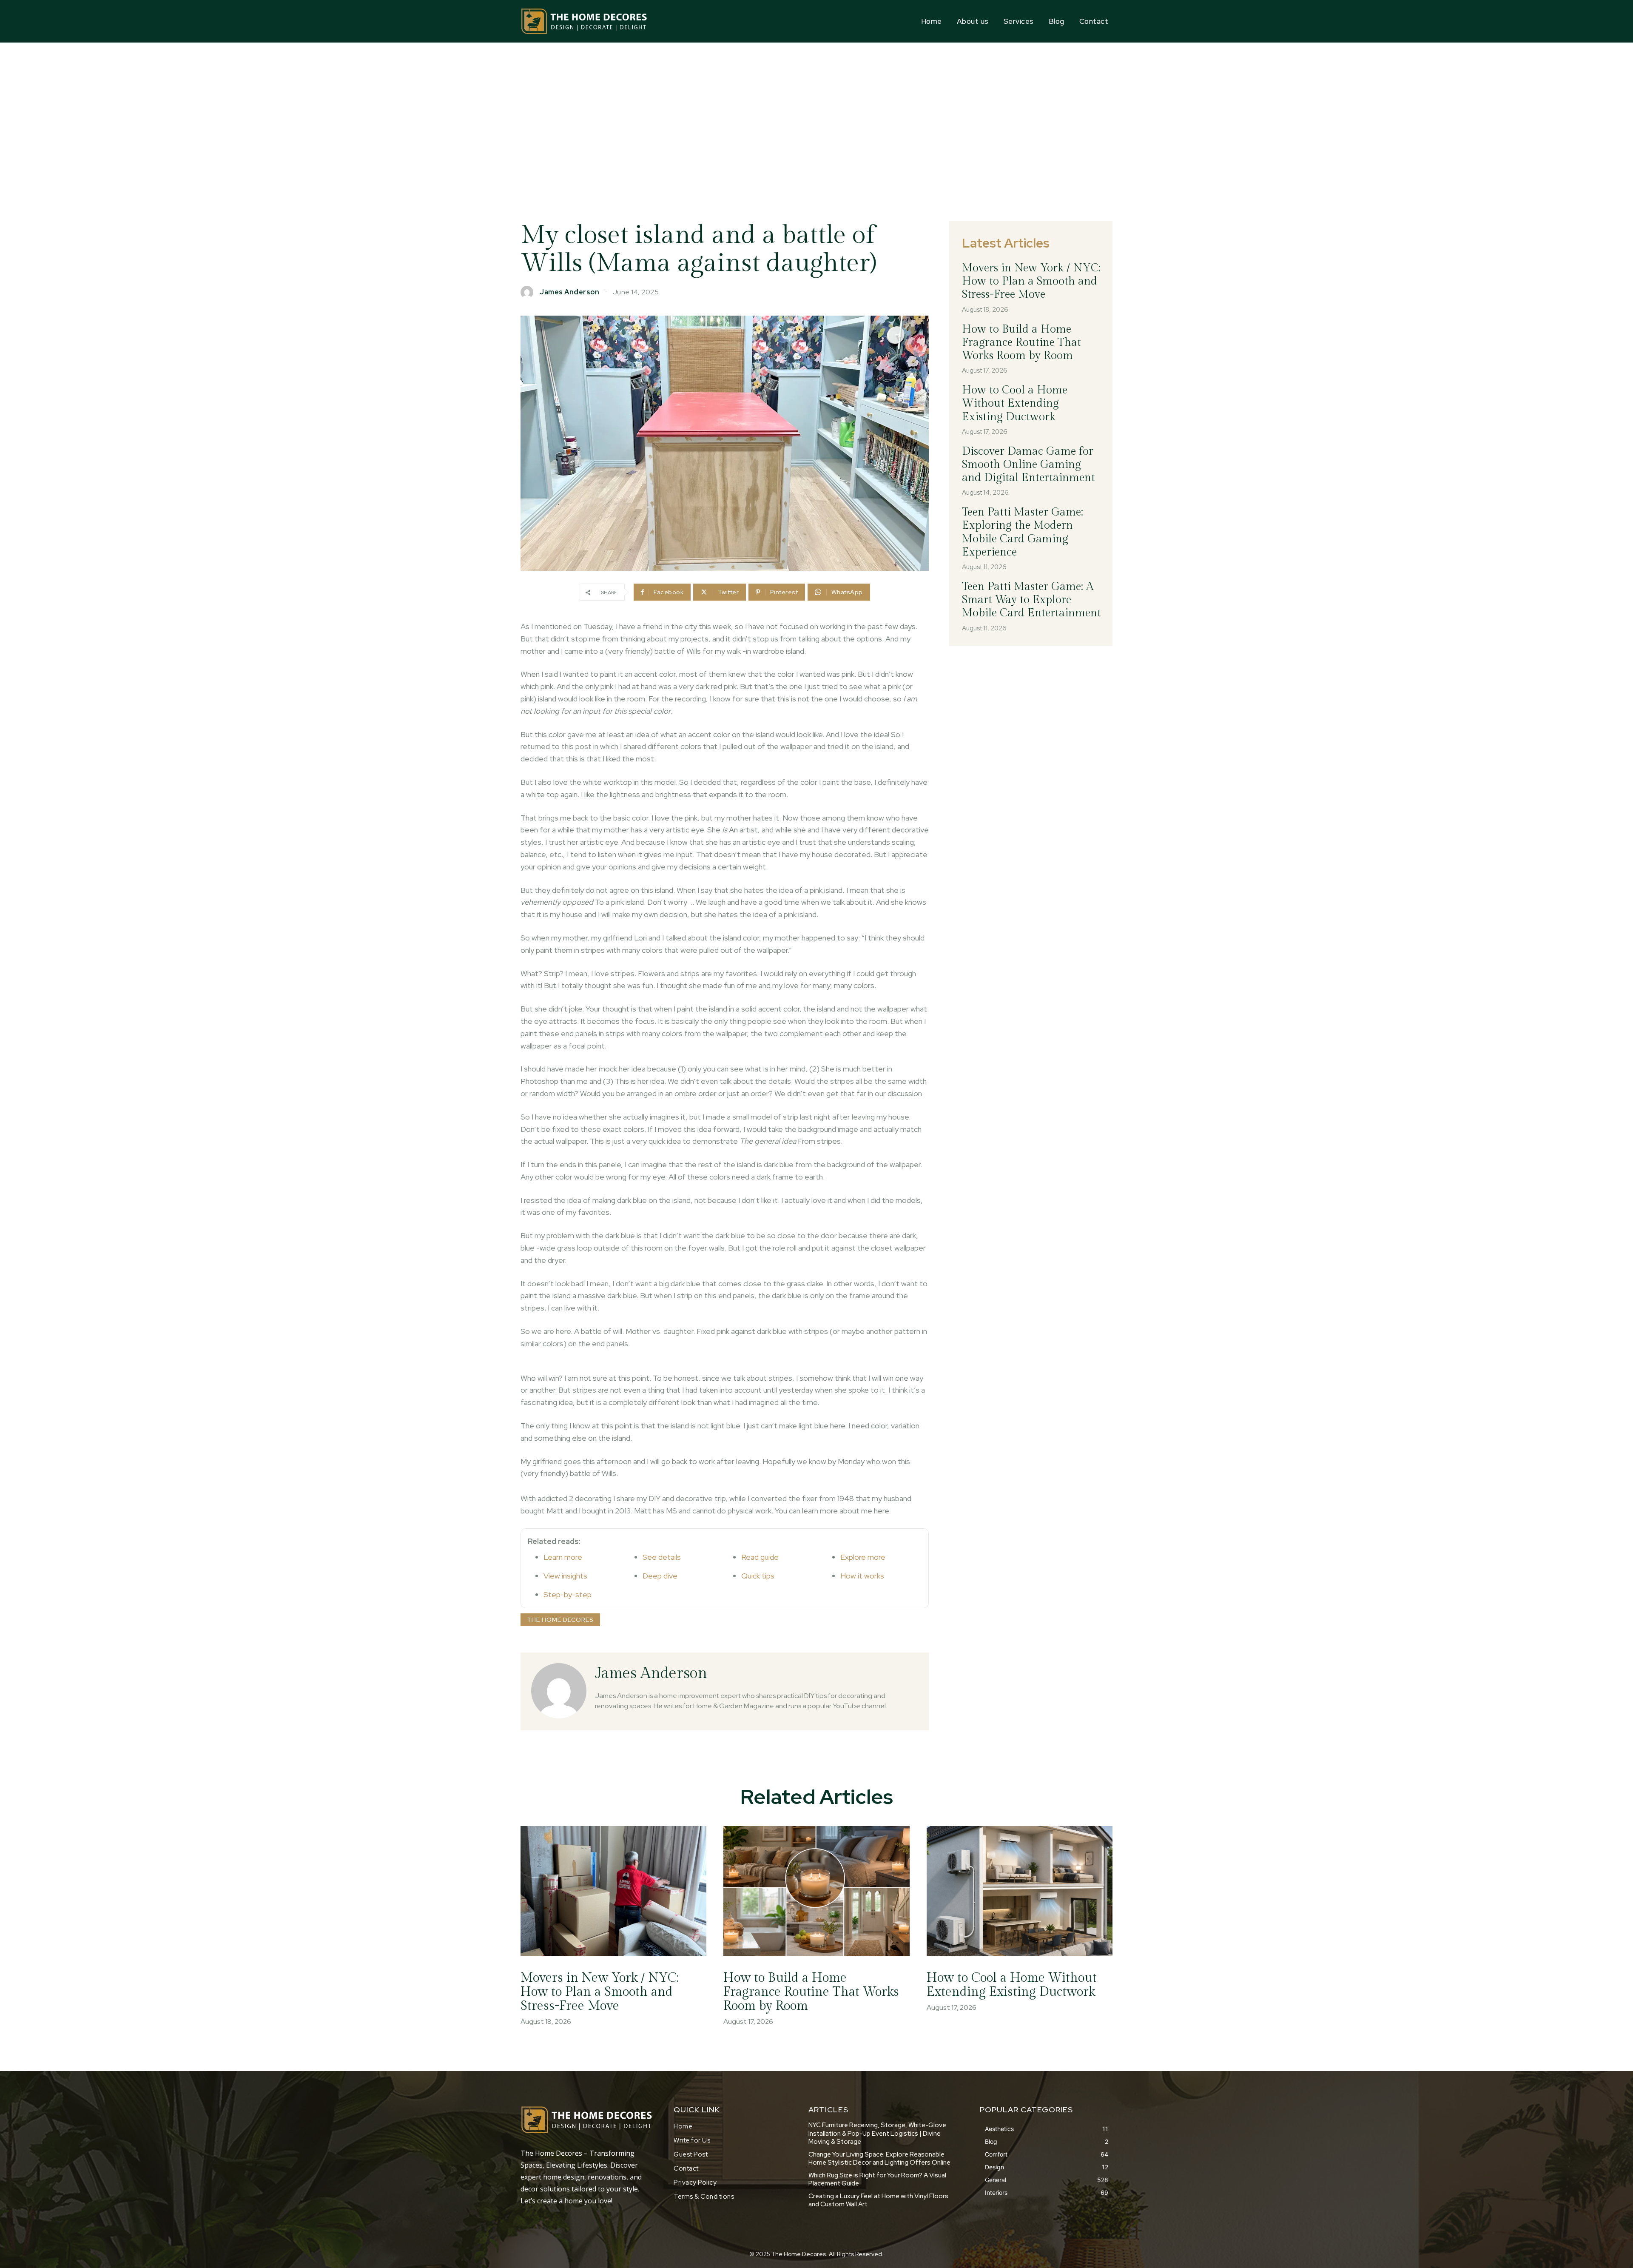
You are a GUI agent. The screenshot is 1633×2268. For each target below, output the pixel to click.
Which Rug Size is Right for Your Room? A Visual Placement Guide (877, 2180)
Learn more (563, 1557)
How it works (862, 1576)
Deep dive (660, 1576)
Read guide (760, 1557)
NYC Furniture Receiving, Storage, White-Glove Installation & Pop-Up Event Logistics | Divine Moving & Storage (877, 2133)
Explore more (863, 1557)
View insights (565, 1576)
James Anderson (569, 292)
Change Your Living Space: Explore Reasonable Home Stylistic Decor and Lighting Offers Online (879, 2159)
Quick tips (758, 1576)
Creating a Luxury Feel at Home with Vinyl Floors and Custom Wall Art (878, 2200)
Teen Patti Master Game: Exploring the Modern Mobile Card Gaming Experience (1023, 532)
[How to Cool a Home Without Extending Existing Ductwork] (1020, 1891)
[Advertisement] (816, 106)
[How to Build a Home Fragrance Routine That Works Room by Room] (816, 1891)
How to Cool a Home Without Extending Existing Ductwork (1015, 403)
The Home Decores (560, 1620)
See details (662, 1557)
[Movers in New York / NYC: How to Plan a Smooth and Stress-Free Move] (613, 1891)
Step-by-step (568, 1594)
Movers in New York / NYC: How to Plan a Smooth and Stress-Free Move (1031, 281)
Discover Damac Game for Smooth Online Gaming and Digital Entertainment (1028, 464)
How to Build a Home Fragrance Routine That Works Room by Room (1021, 342)
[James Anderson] (529, 292)
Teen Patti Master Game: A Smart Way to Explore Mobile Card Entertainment (1031, 600)
